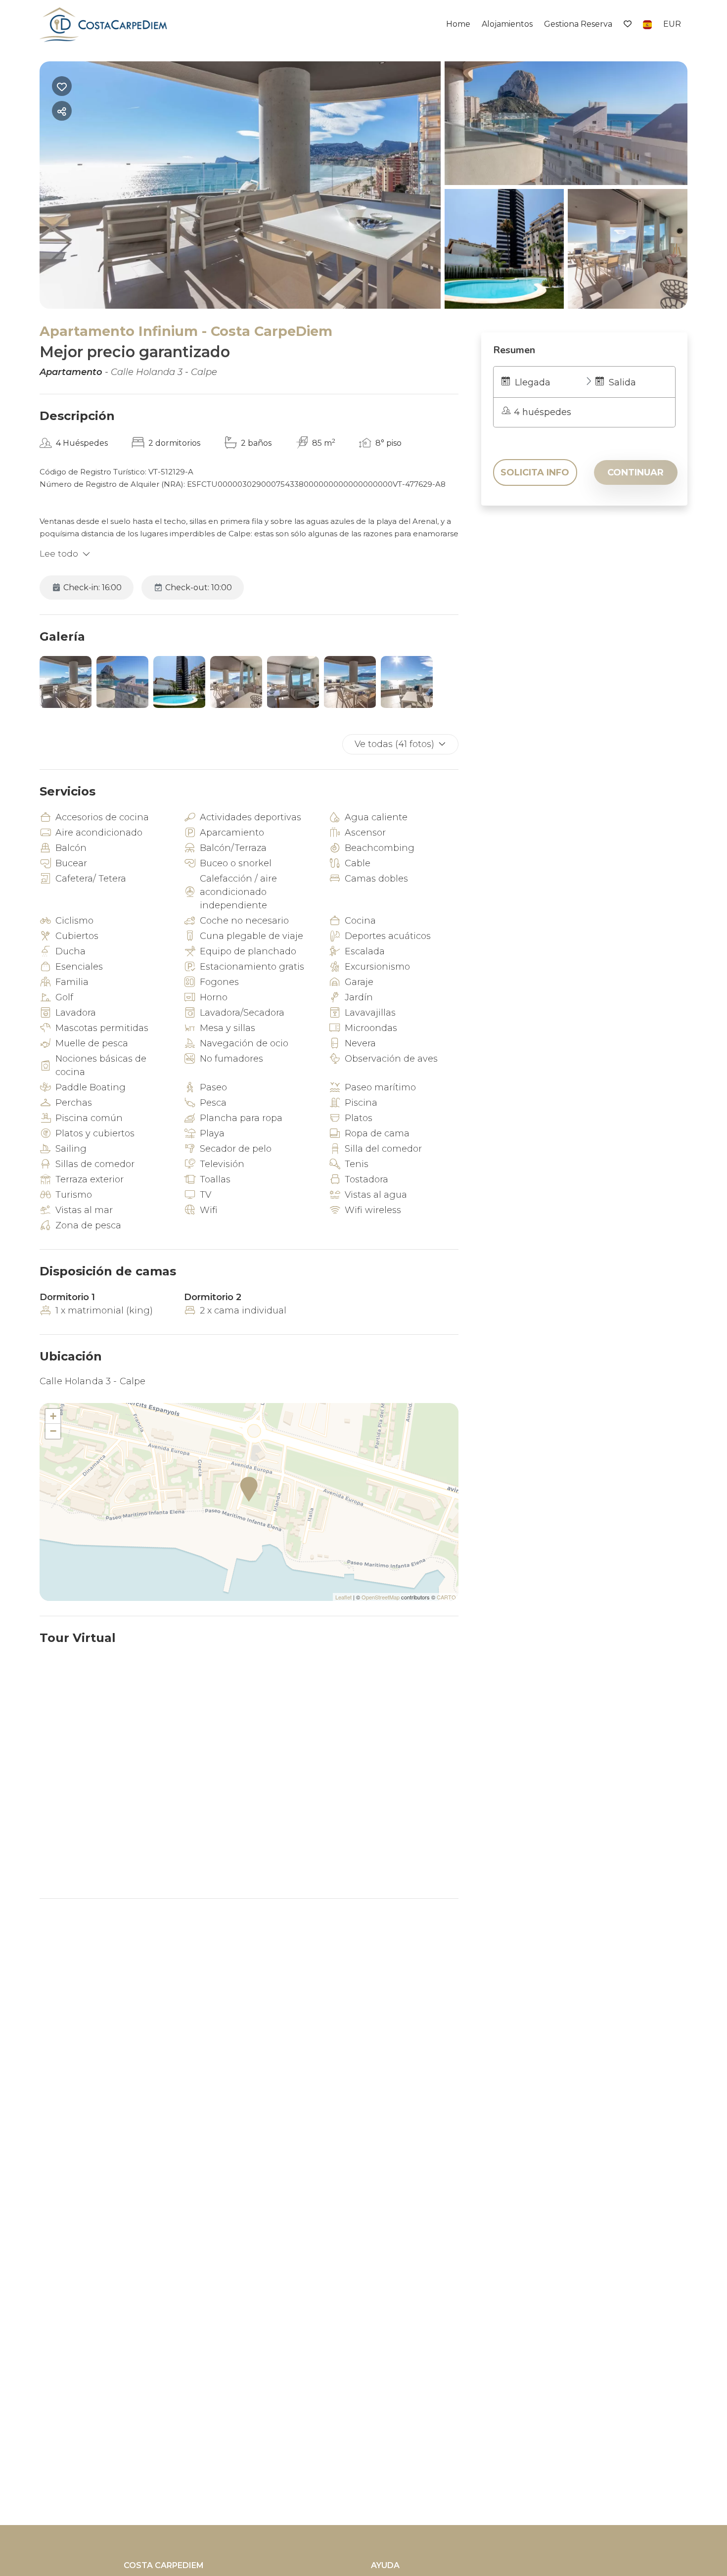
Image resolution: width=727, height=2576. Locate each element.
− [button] (53, 1431)
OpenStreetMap (381, 1597)
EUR (672, 24)
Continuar (636, 472)
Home (458, 24)
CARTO (446, 1597)
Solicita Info (535, 472)
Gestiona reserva (578, 24)
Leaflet (343, 1597)
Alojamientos (507, 24)
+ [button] (53, 1416)
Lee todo (59, 554)
